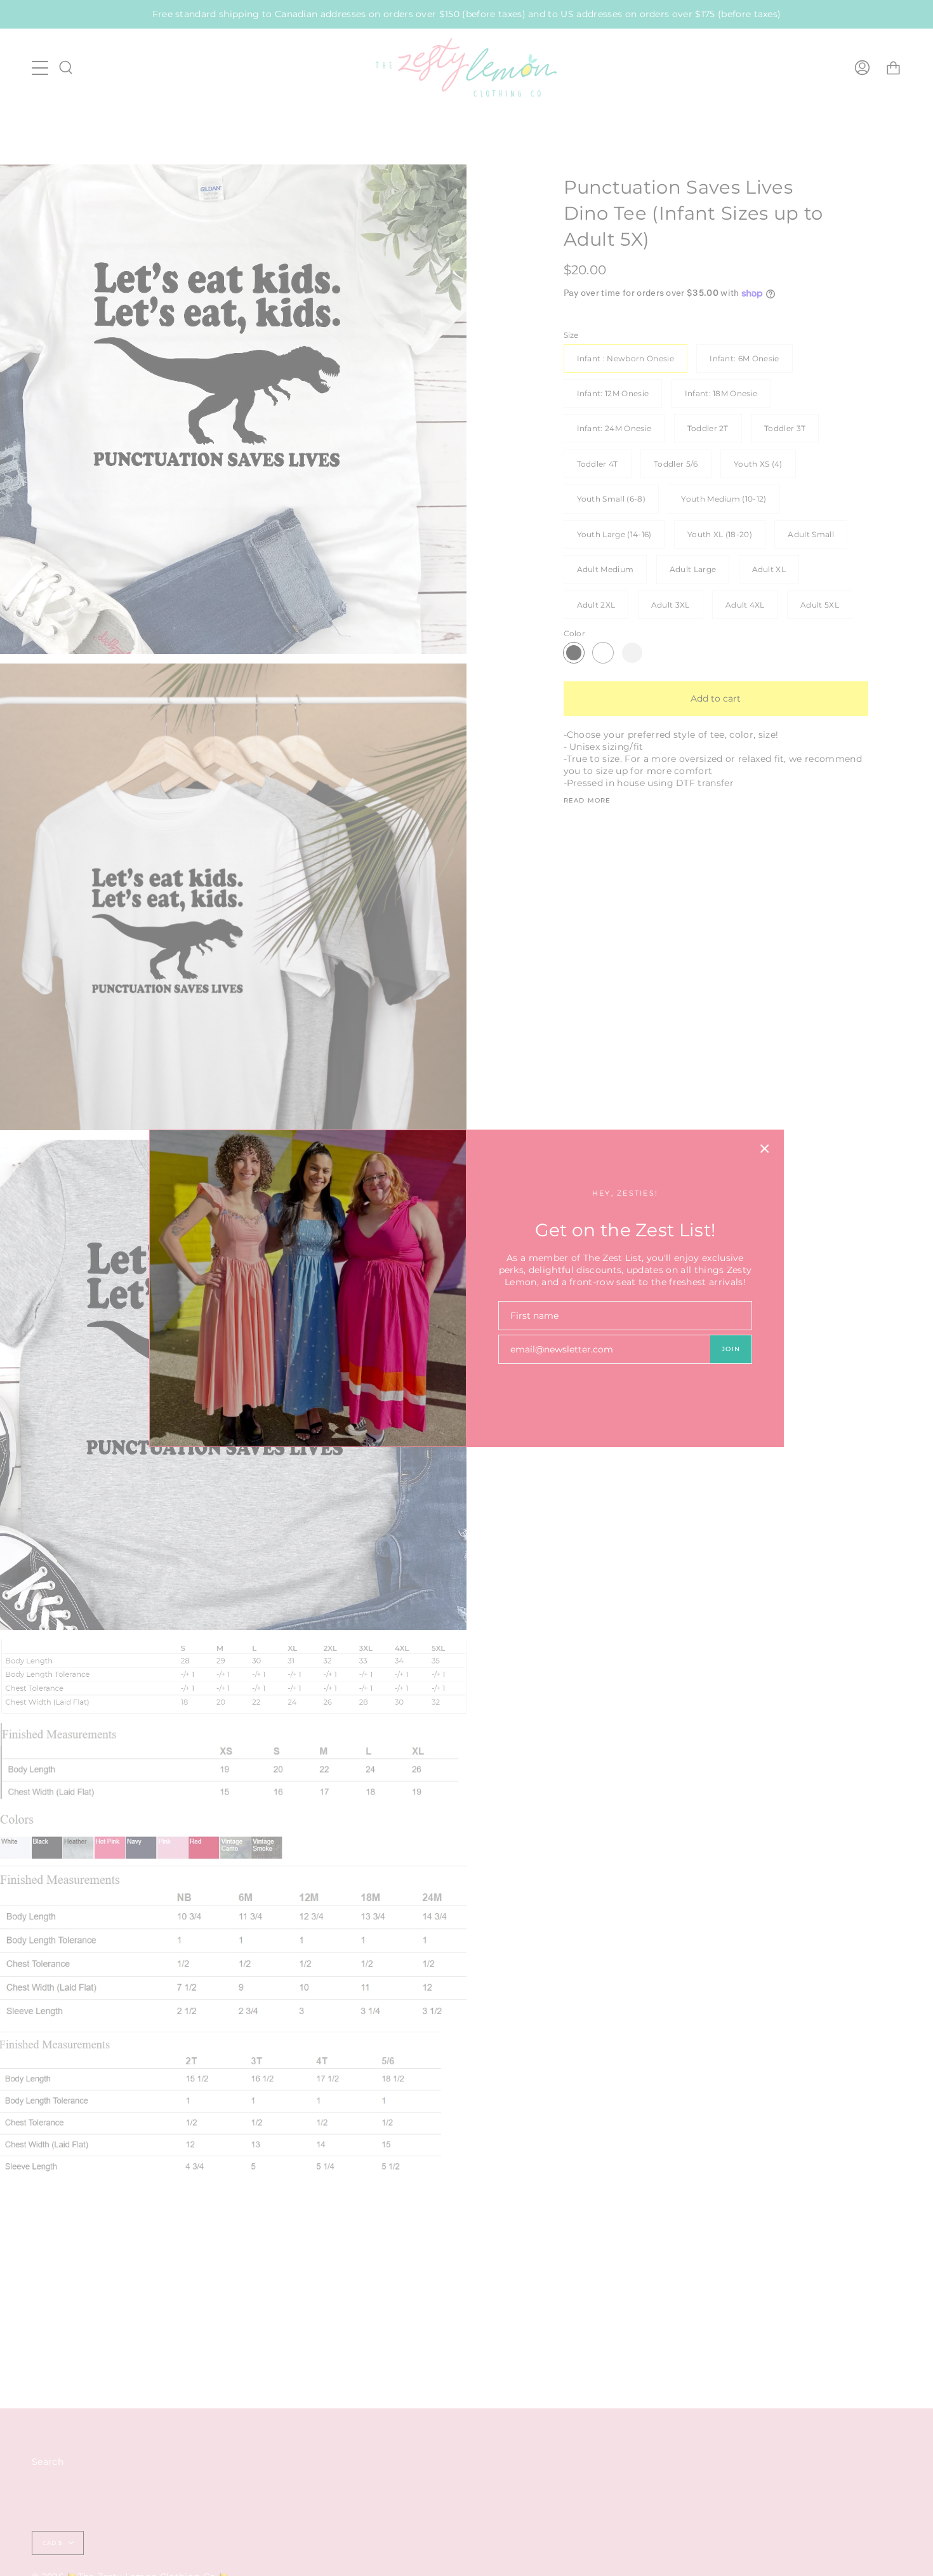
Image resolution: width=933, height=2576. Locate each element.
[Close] (765, 1149)
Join (731, 1349)
